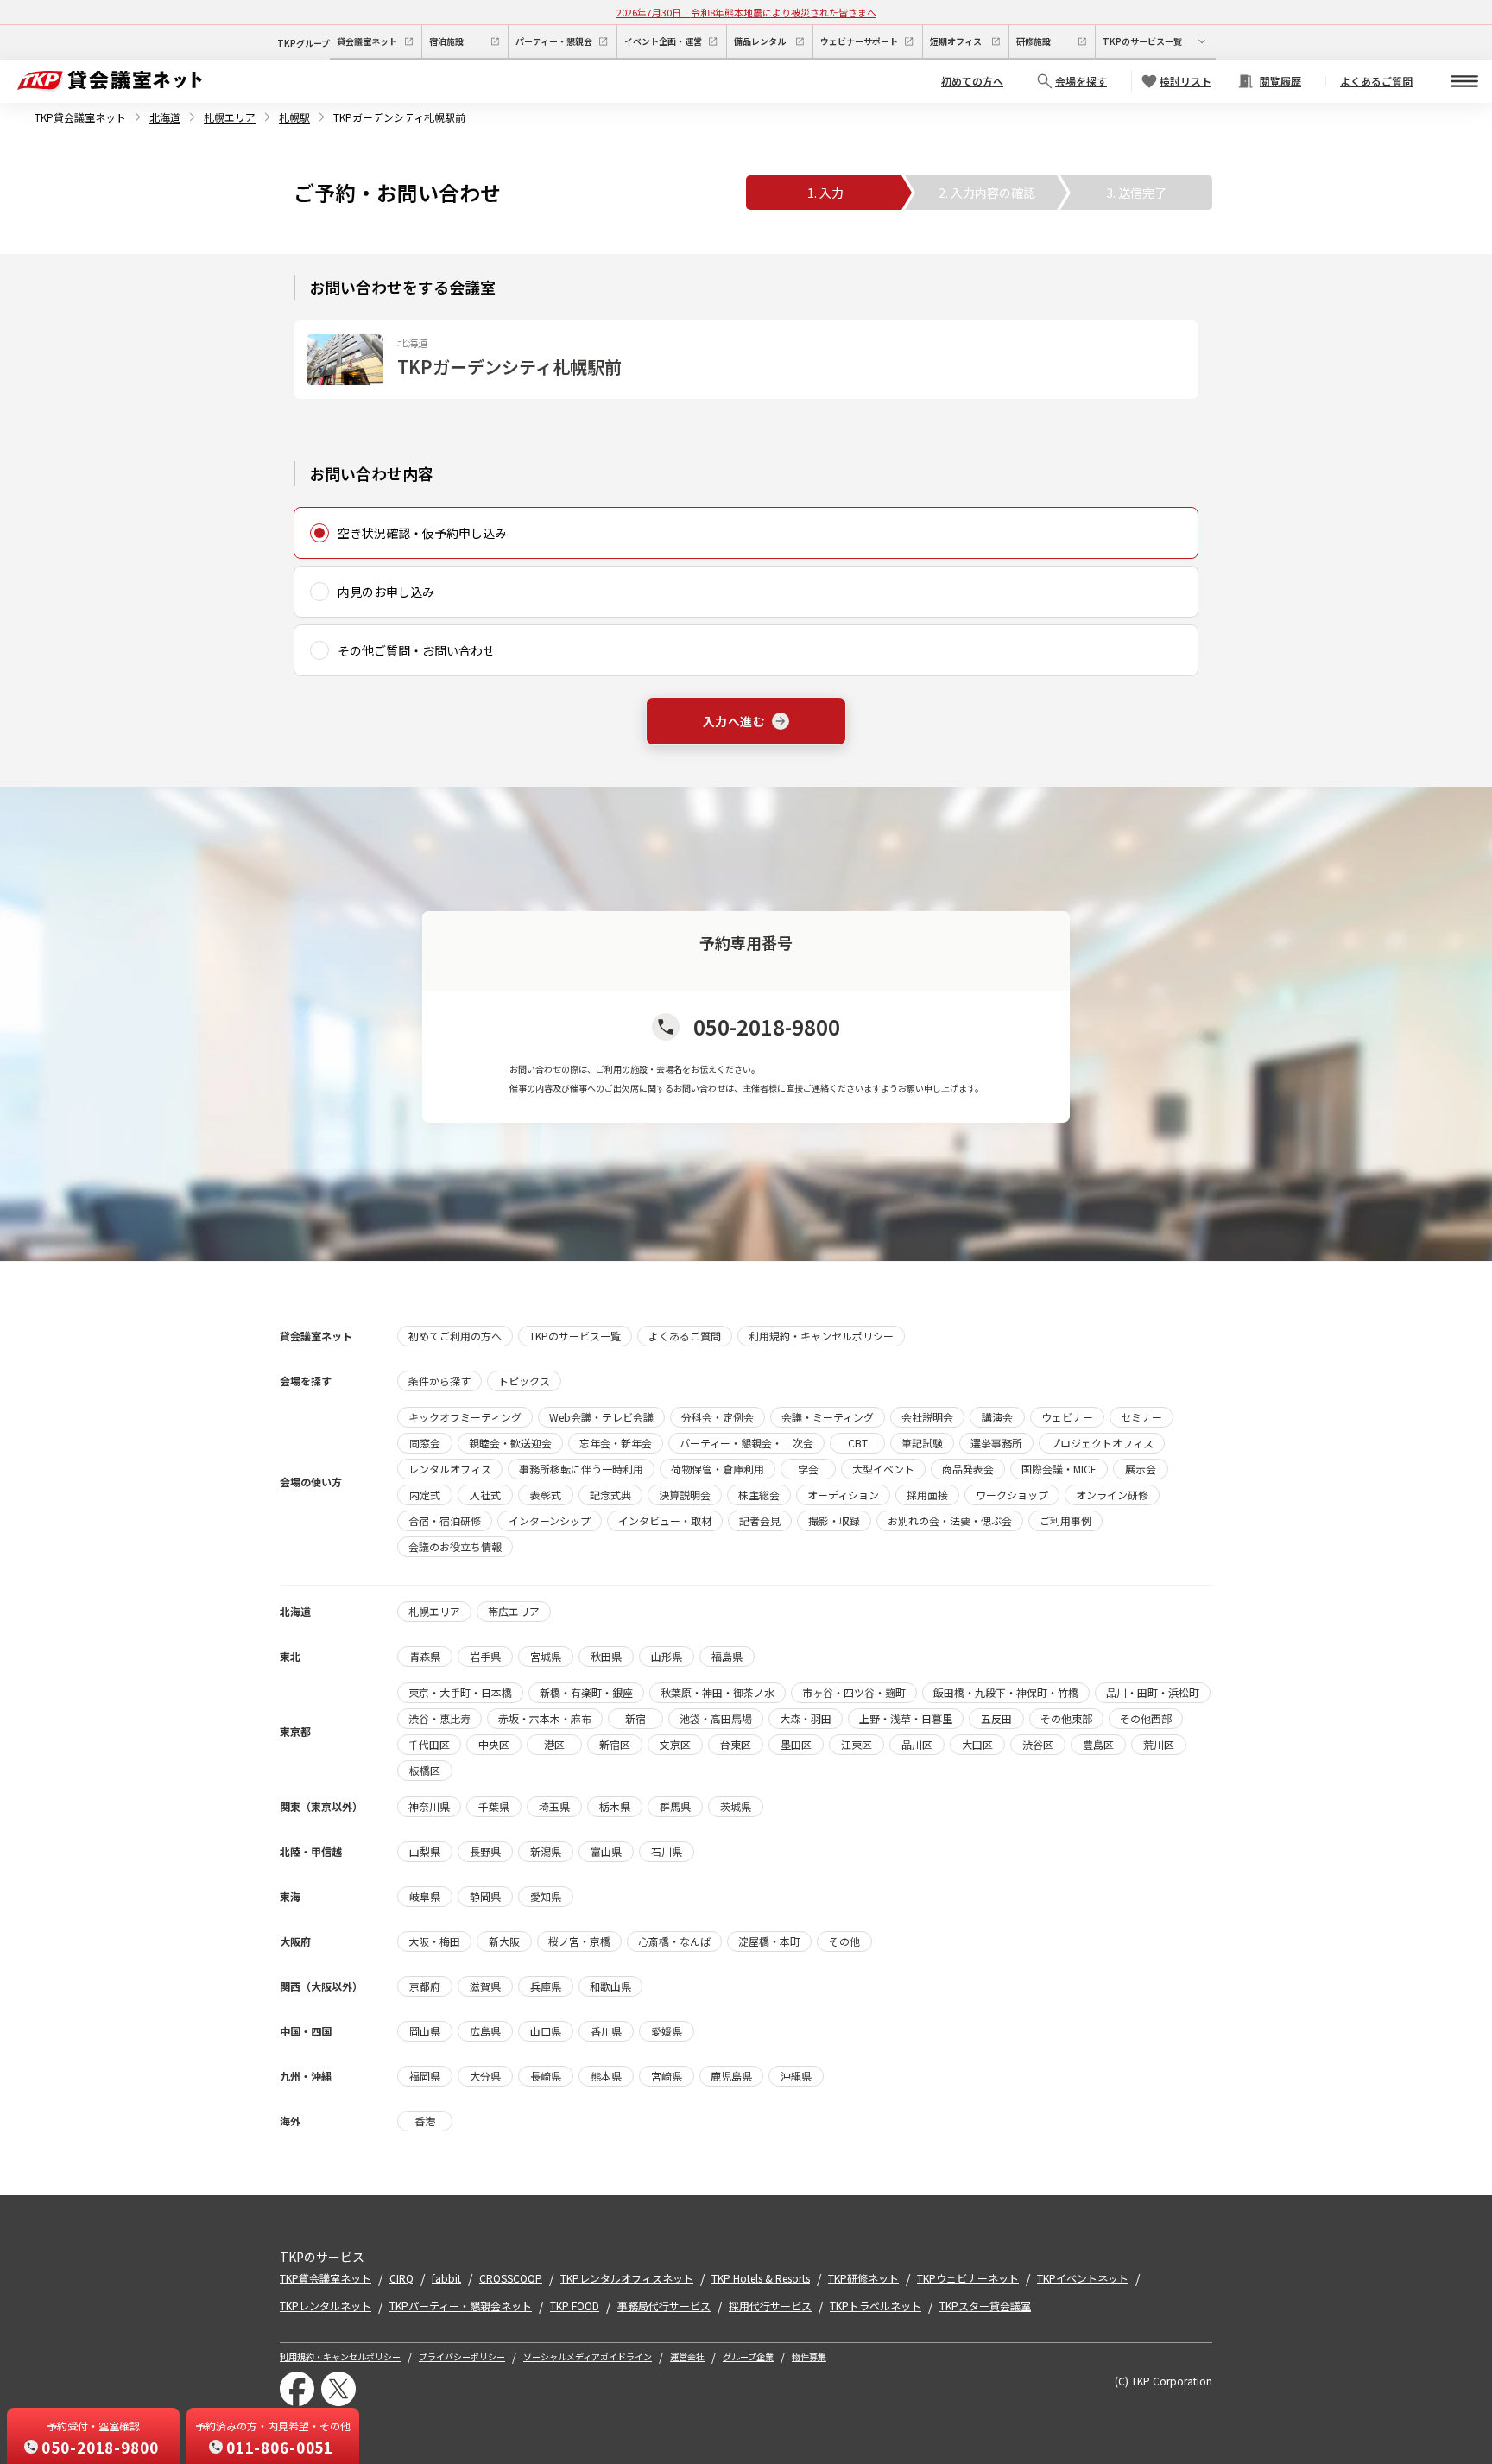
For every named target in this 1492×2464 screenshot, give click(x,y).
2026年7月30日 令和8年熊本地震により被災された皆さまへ (746, 12)
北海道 (165, 117)
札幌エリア (230, 117)
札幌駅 (294, 117)
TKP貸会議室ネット (80, 117)
